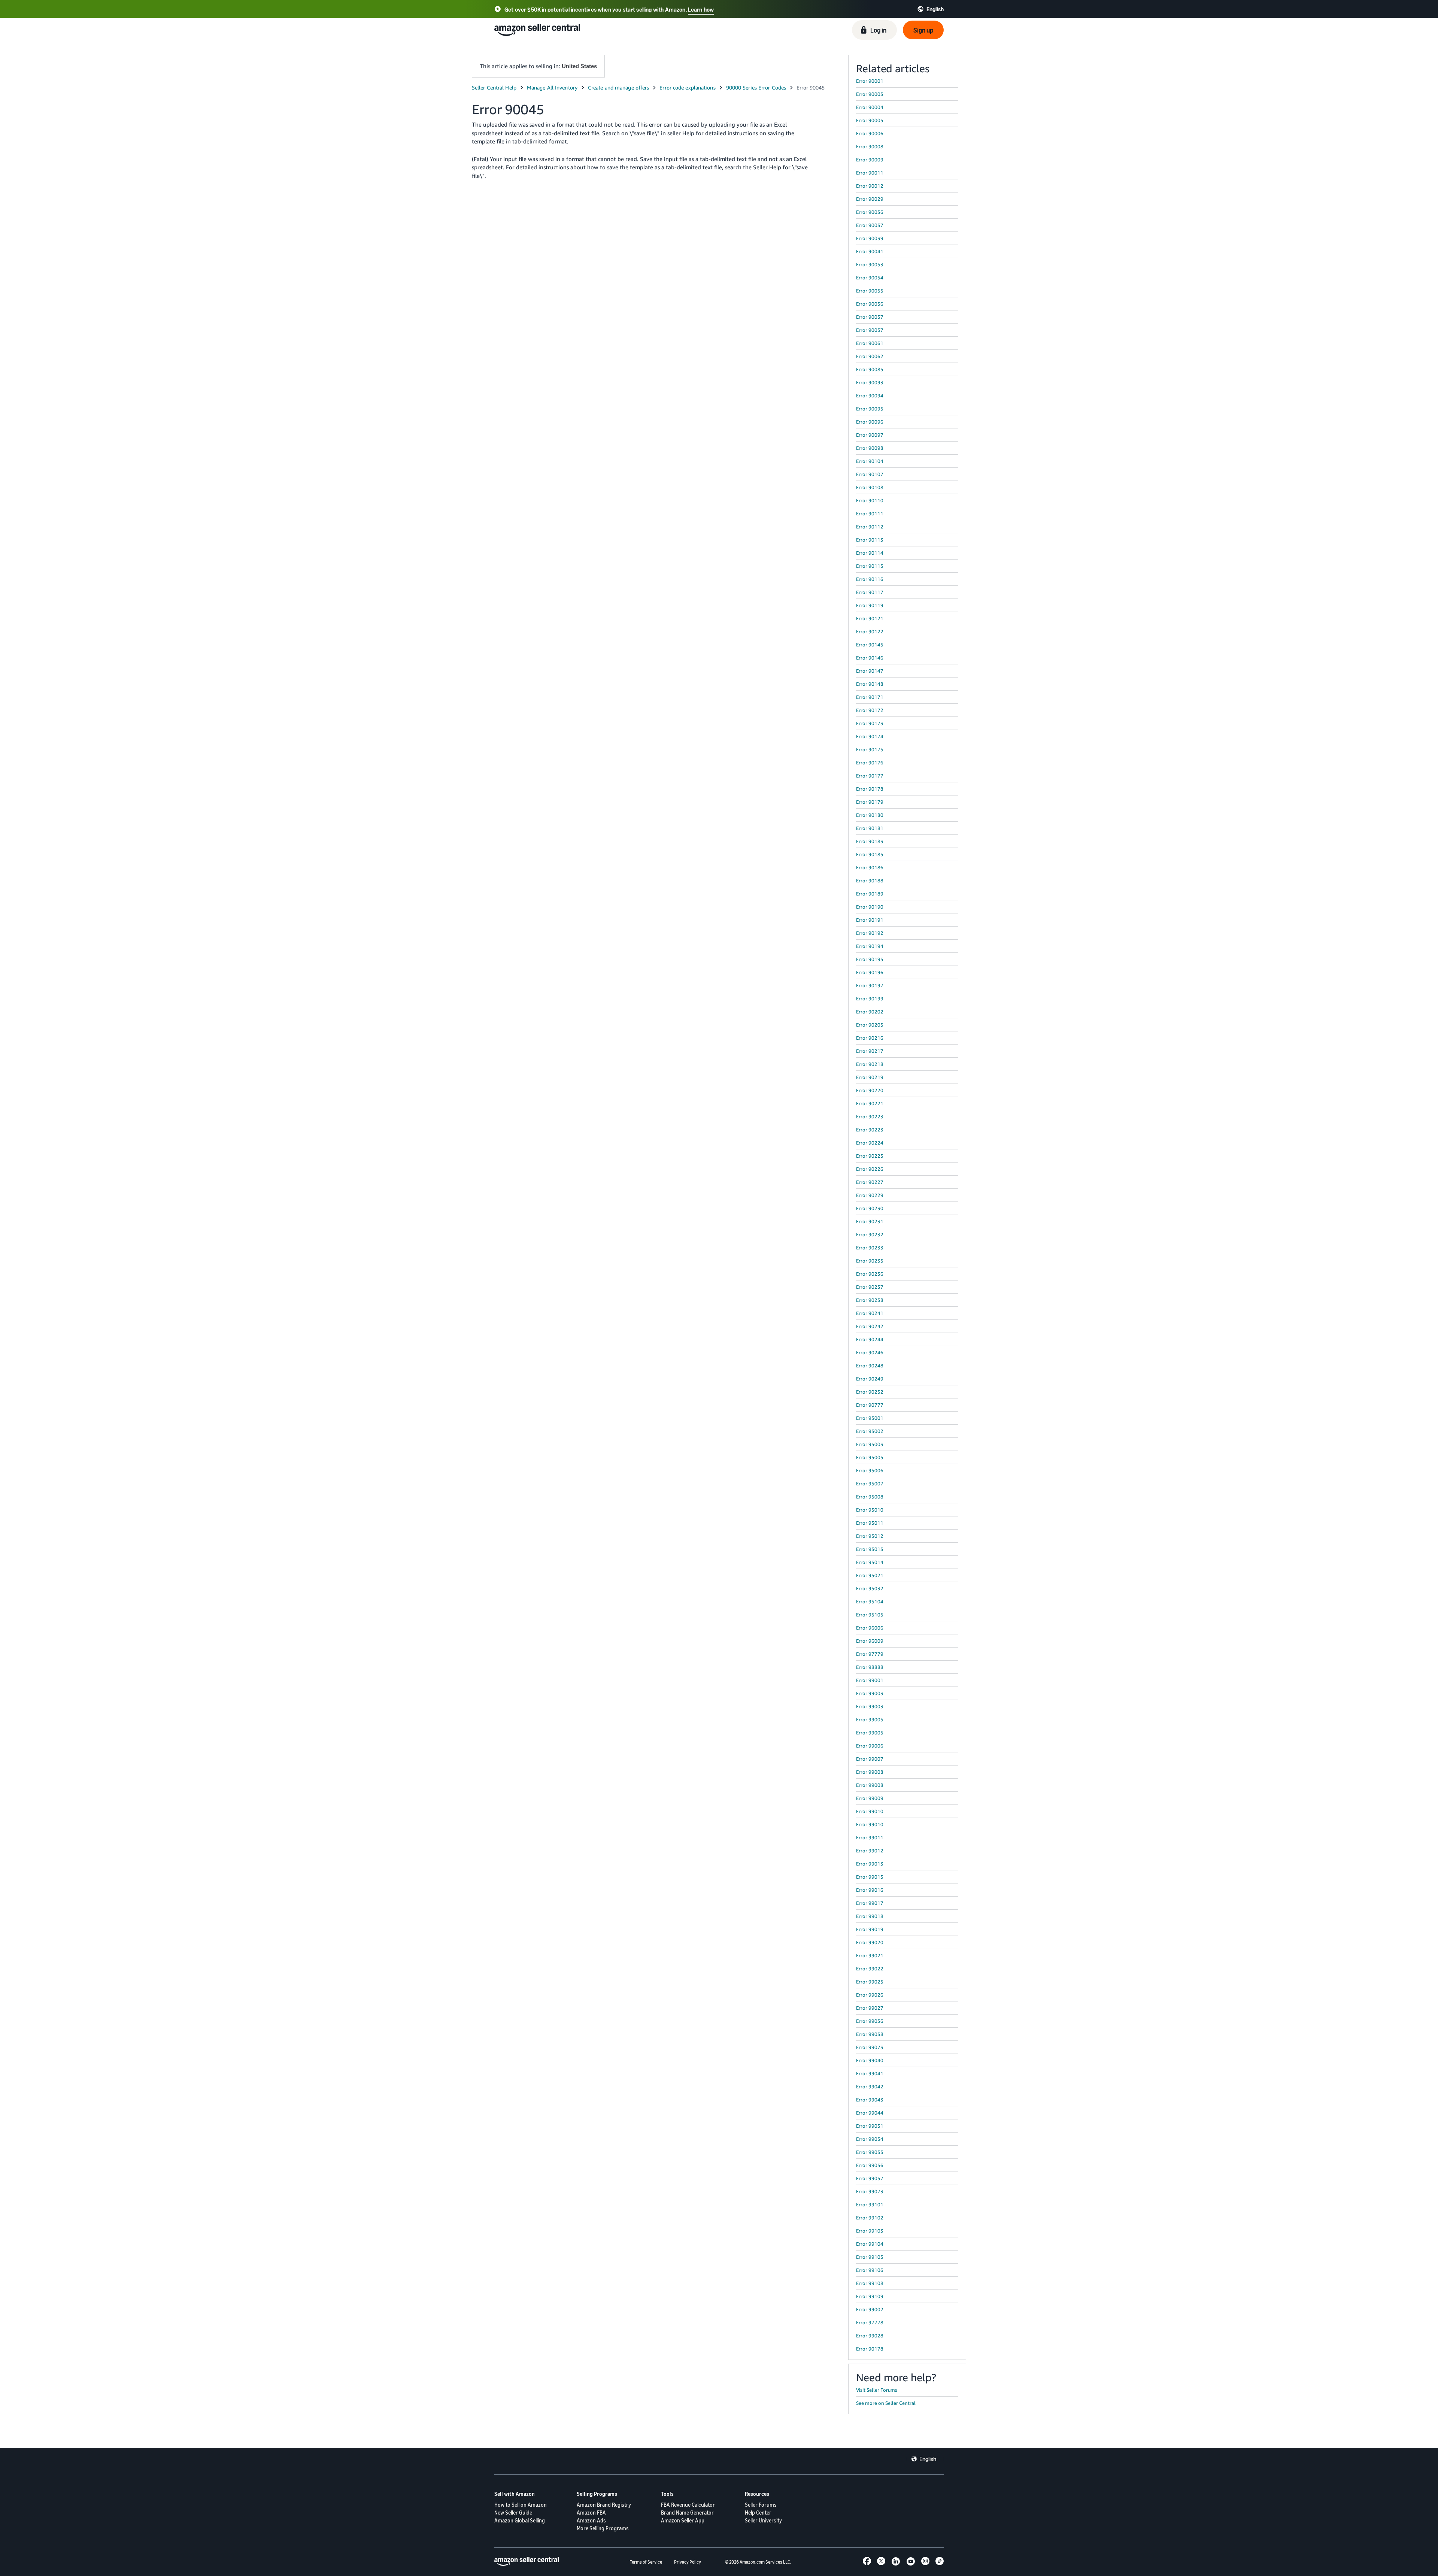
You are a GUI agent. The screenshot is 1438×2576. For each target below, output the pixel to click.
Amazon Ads (591, 2520)
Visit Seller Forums (877, 2390)
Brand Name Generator (687, 2513)
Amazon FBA (591, 2513)
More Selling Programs (603, 2528)
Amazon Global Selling (520, 2520)
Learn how (701, 9)
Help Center (758, 2513)
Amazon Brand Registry (604, 2505)
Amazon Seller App (683, 2520)
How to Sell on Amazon (521, 2505)
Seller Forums (761, 2505)
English (928, 2459)
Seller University (763, 2520)
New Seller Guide (513, 2513)
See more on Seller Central (886, 2403)
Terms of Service (646, 2562)
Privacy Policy (688, 2562)
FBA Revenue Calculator (688, 2505)
